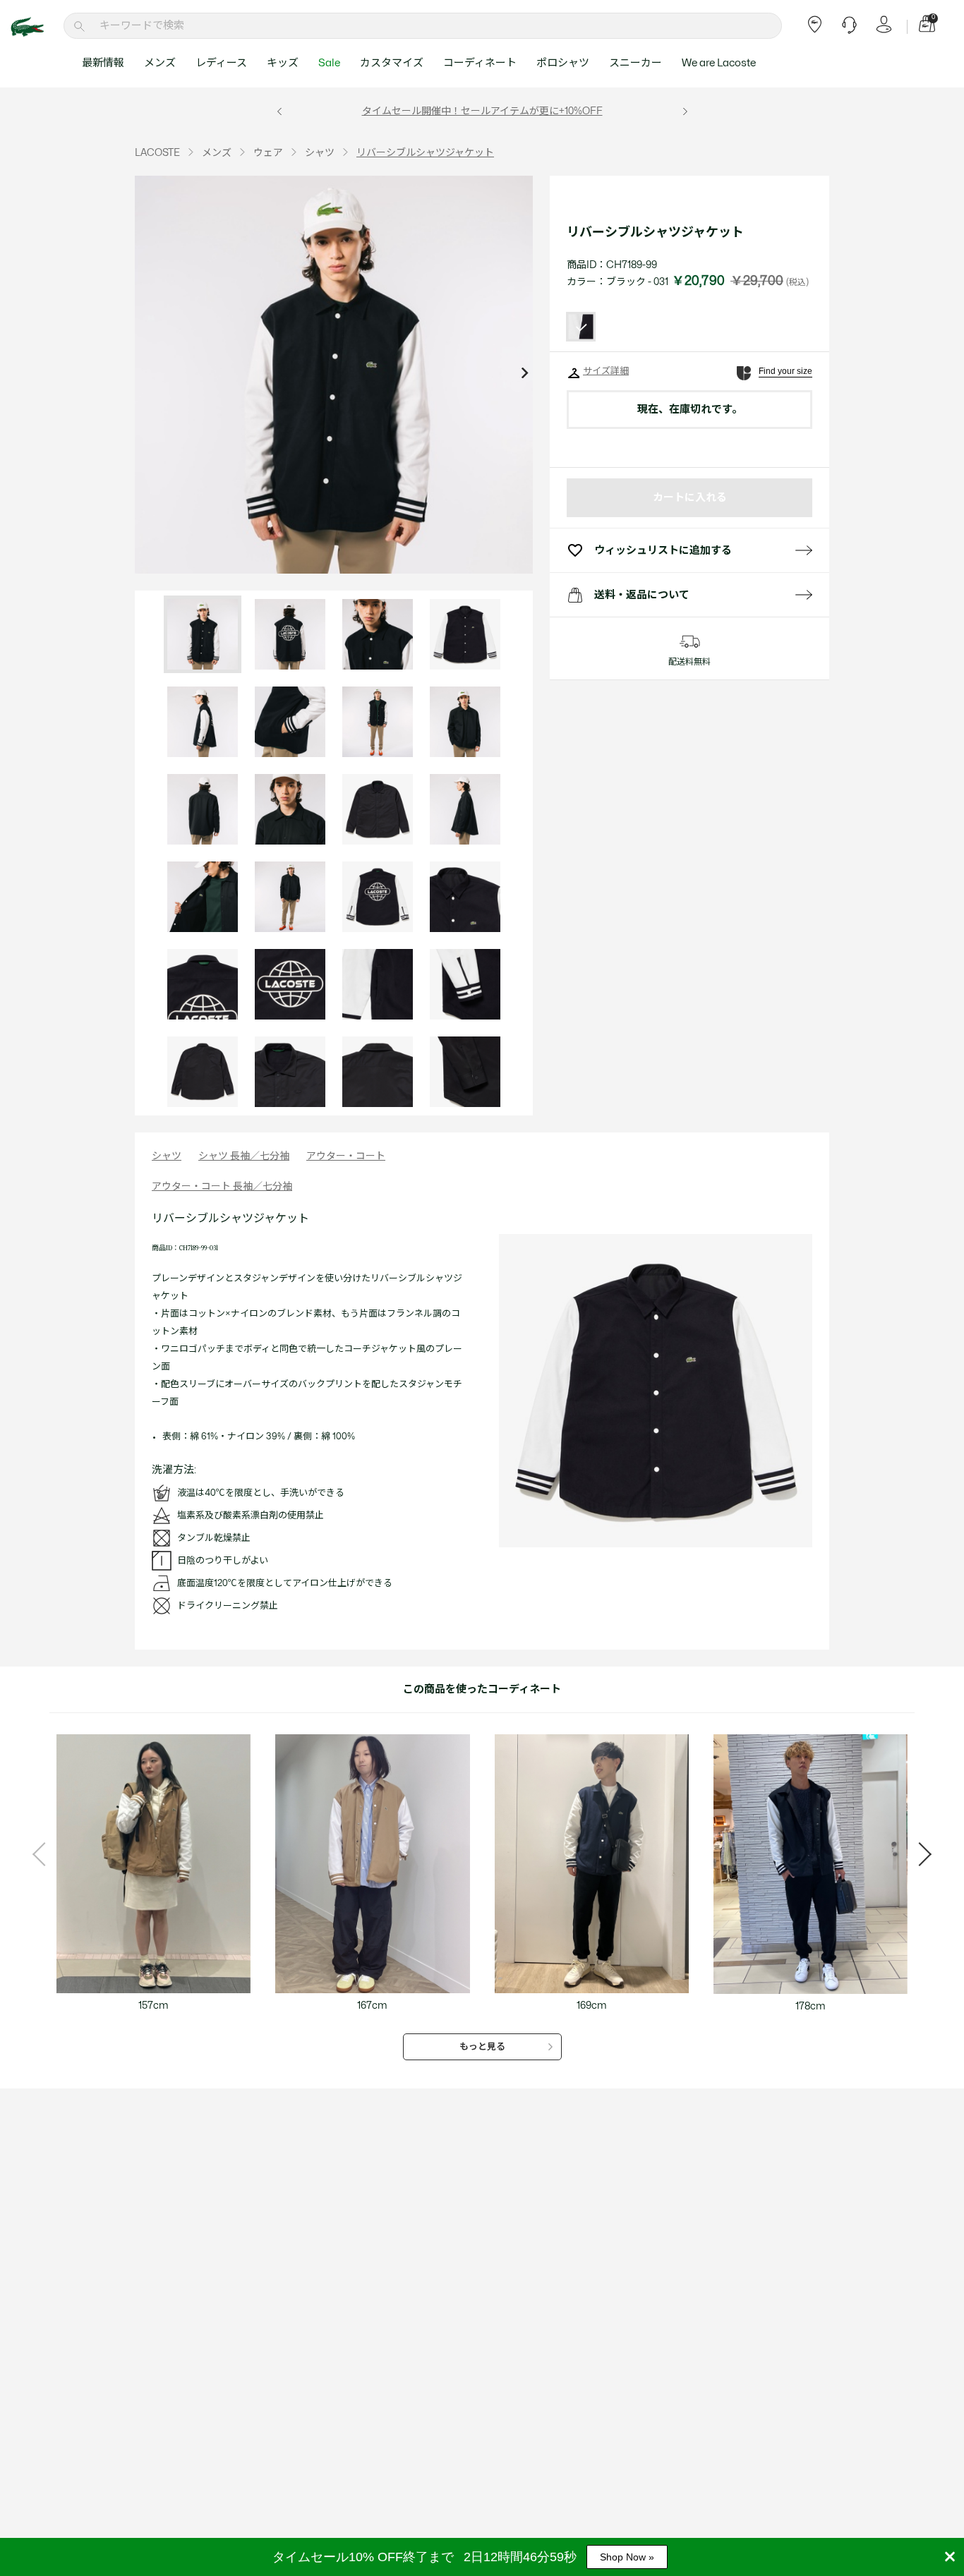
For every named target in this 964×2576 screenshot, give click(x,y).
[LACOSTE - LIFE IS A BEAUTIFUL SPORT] (35, 27)
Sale (329, 63)
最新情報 (103, 63)
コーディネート (480, 63)
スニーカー (635, 63)
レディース (221, 63)
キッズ (283, 63)
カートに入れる (690, 498)
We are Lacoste (719, 63)
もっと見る (482, 2047)
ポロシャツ (563, 63)
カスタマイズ (392, 63)
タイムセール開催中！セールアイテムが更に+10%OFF (482, 111)
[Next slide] (524, 375)
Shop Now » (627, 2557)
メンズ (160, 63)
